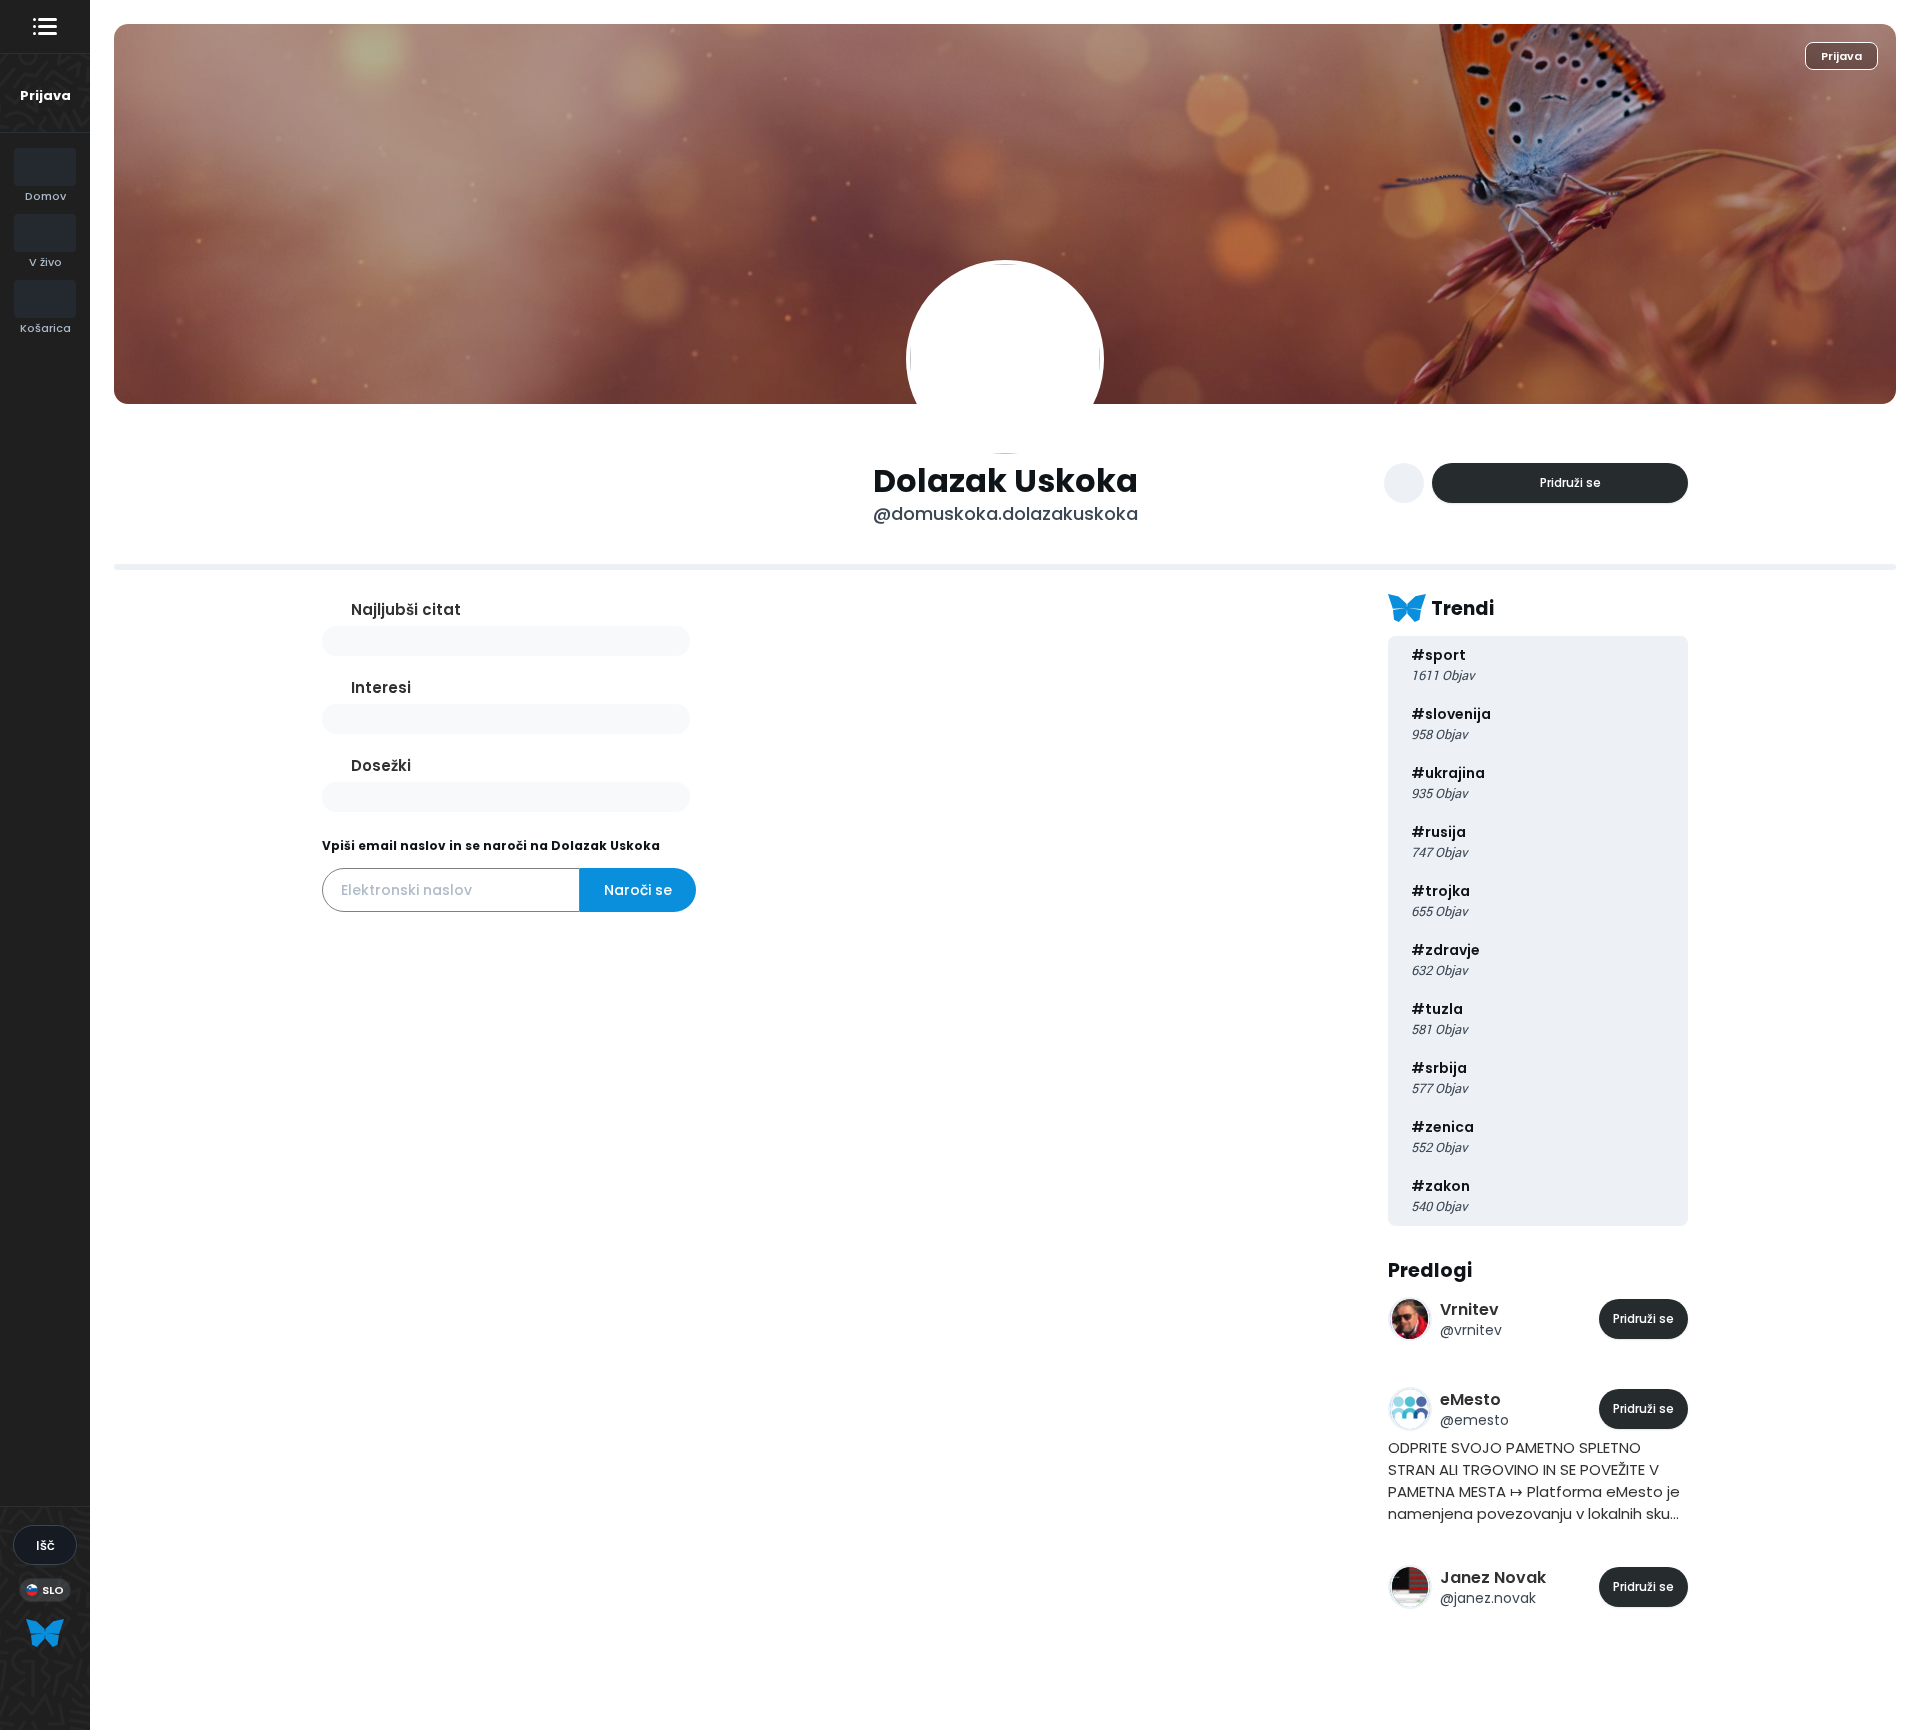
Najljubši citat (406, 609)
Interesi (381, 687)
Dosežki (381, 765)
